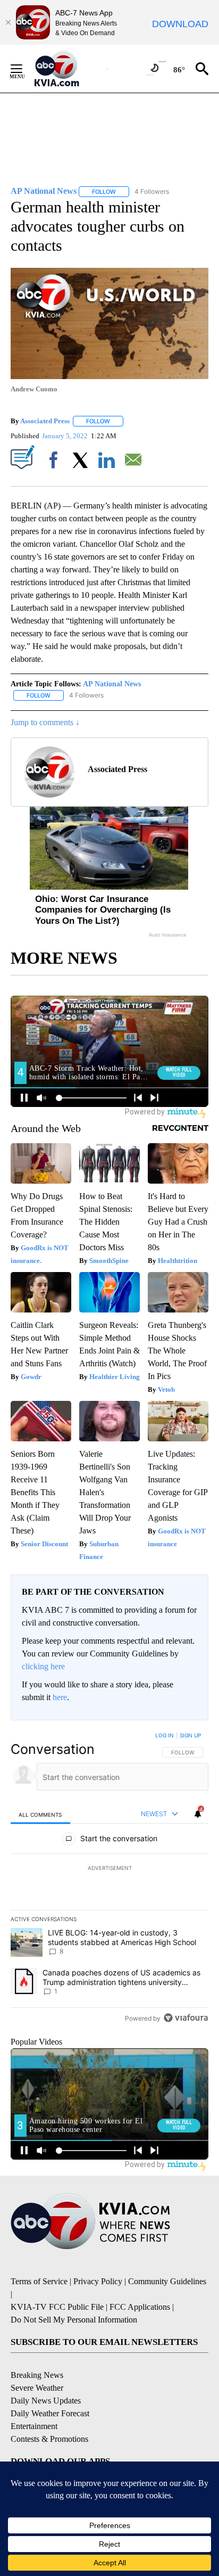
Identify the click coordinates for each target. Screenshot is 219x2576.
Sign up (190, 1735)
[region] (109, 1879)
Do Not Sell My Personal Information (74, 2320)
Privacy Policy (98, 2281)
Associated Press (45, 421)
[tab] (40, 1814)
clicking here (43, 1666)
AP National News (112, 684)
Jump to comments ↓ (45, 722)
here (60, 1697)
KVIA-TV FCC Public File (57, 2307)
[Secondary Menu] (24, 69)
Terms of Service (39, 2281)
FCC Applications (140, 2307)
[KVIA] (68, 69)
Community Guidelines (167, 2281)
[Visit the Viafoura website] (186, 2018)
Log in (165, 1735)
